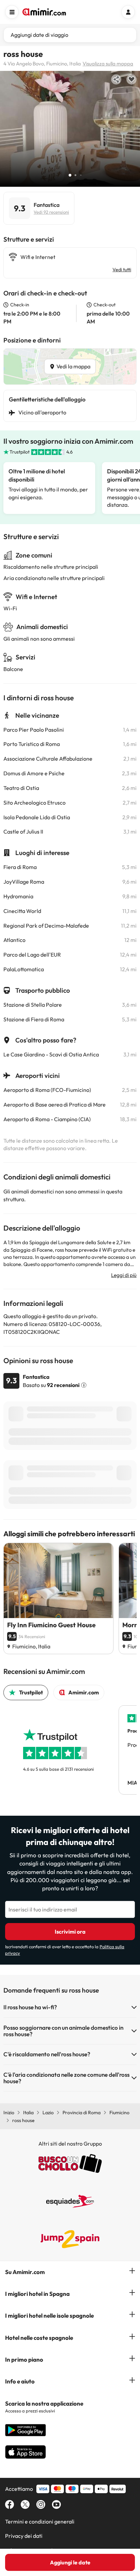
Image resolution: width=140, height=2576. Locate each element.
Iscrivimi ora (70, 1932)
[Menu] (12, 12)
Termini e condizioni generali (40, 2521)
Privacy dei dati (24, 2536)
